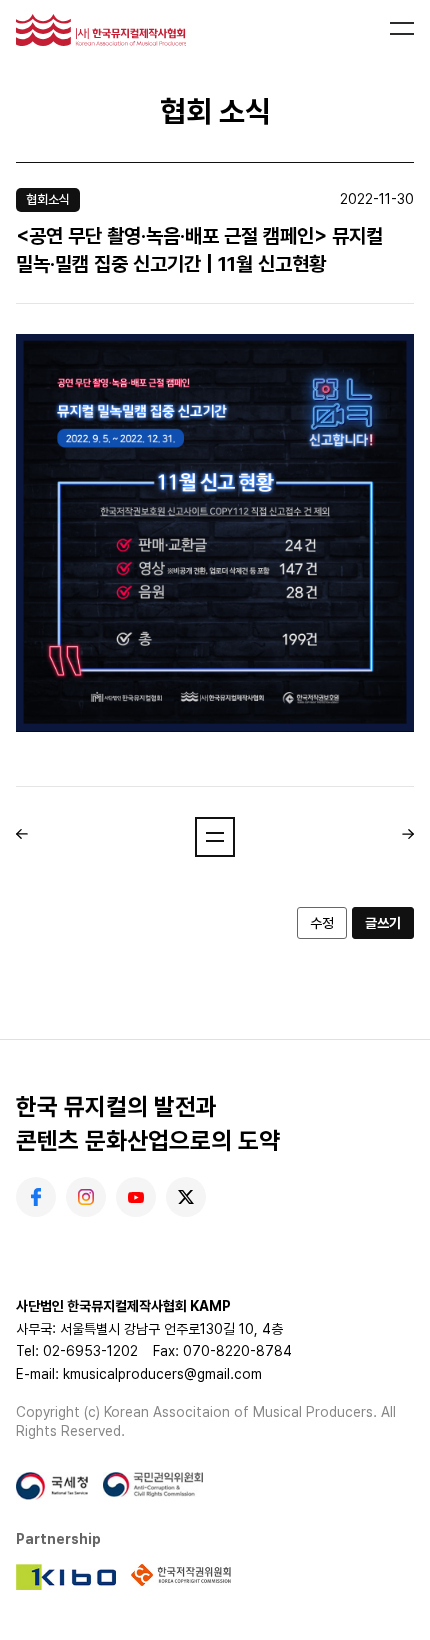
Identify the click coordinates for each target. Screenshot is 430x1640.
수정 (322, 923)
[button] (215, 837)
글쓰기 (383, 923)
